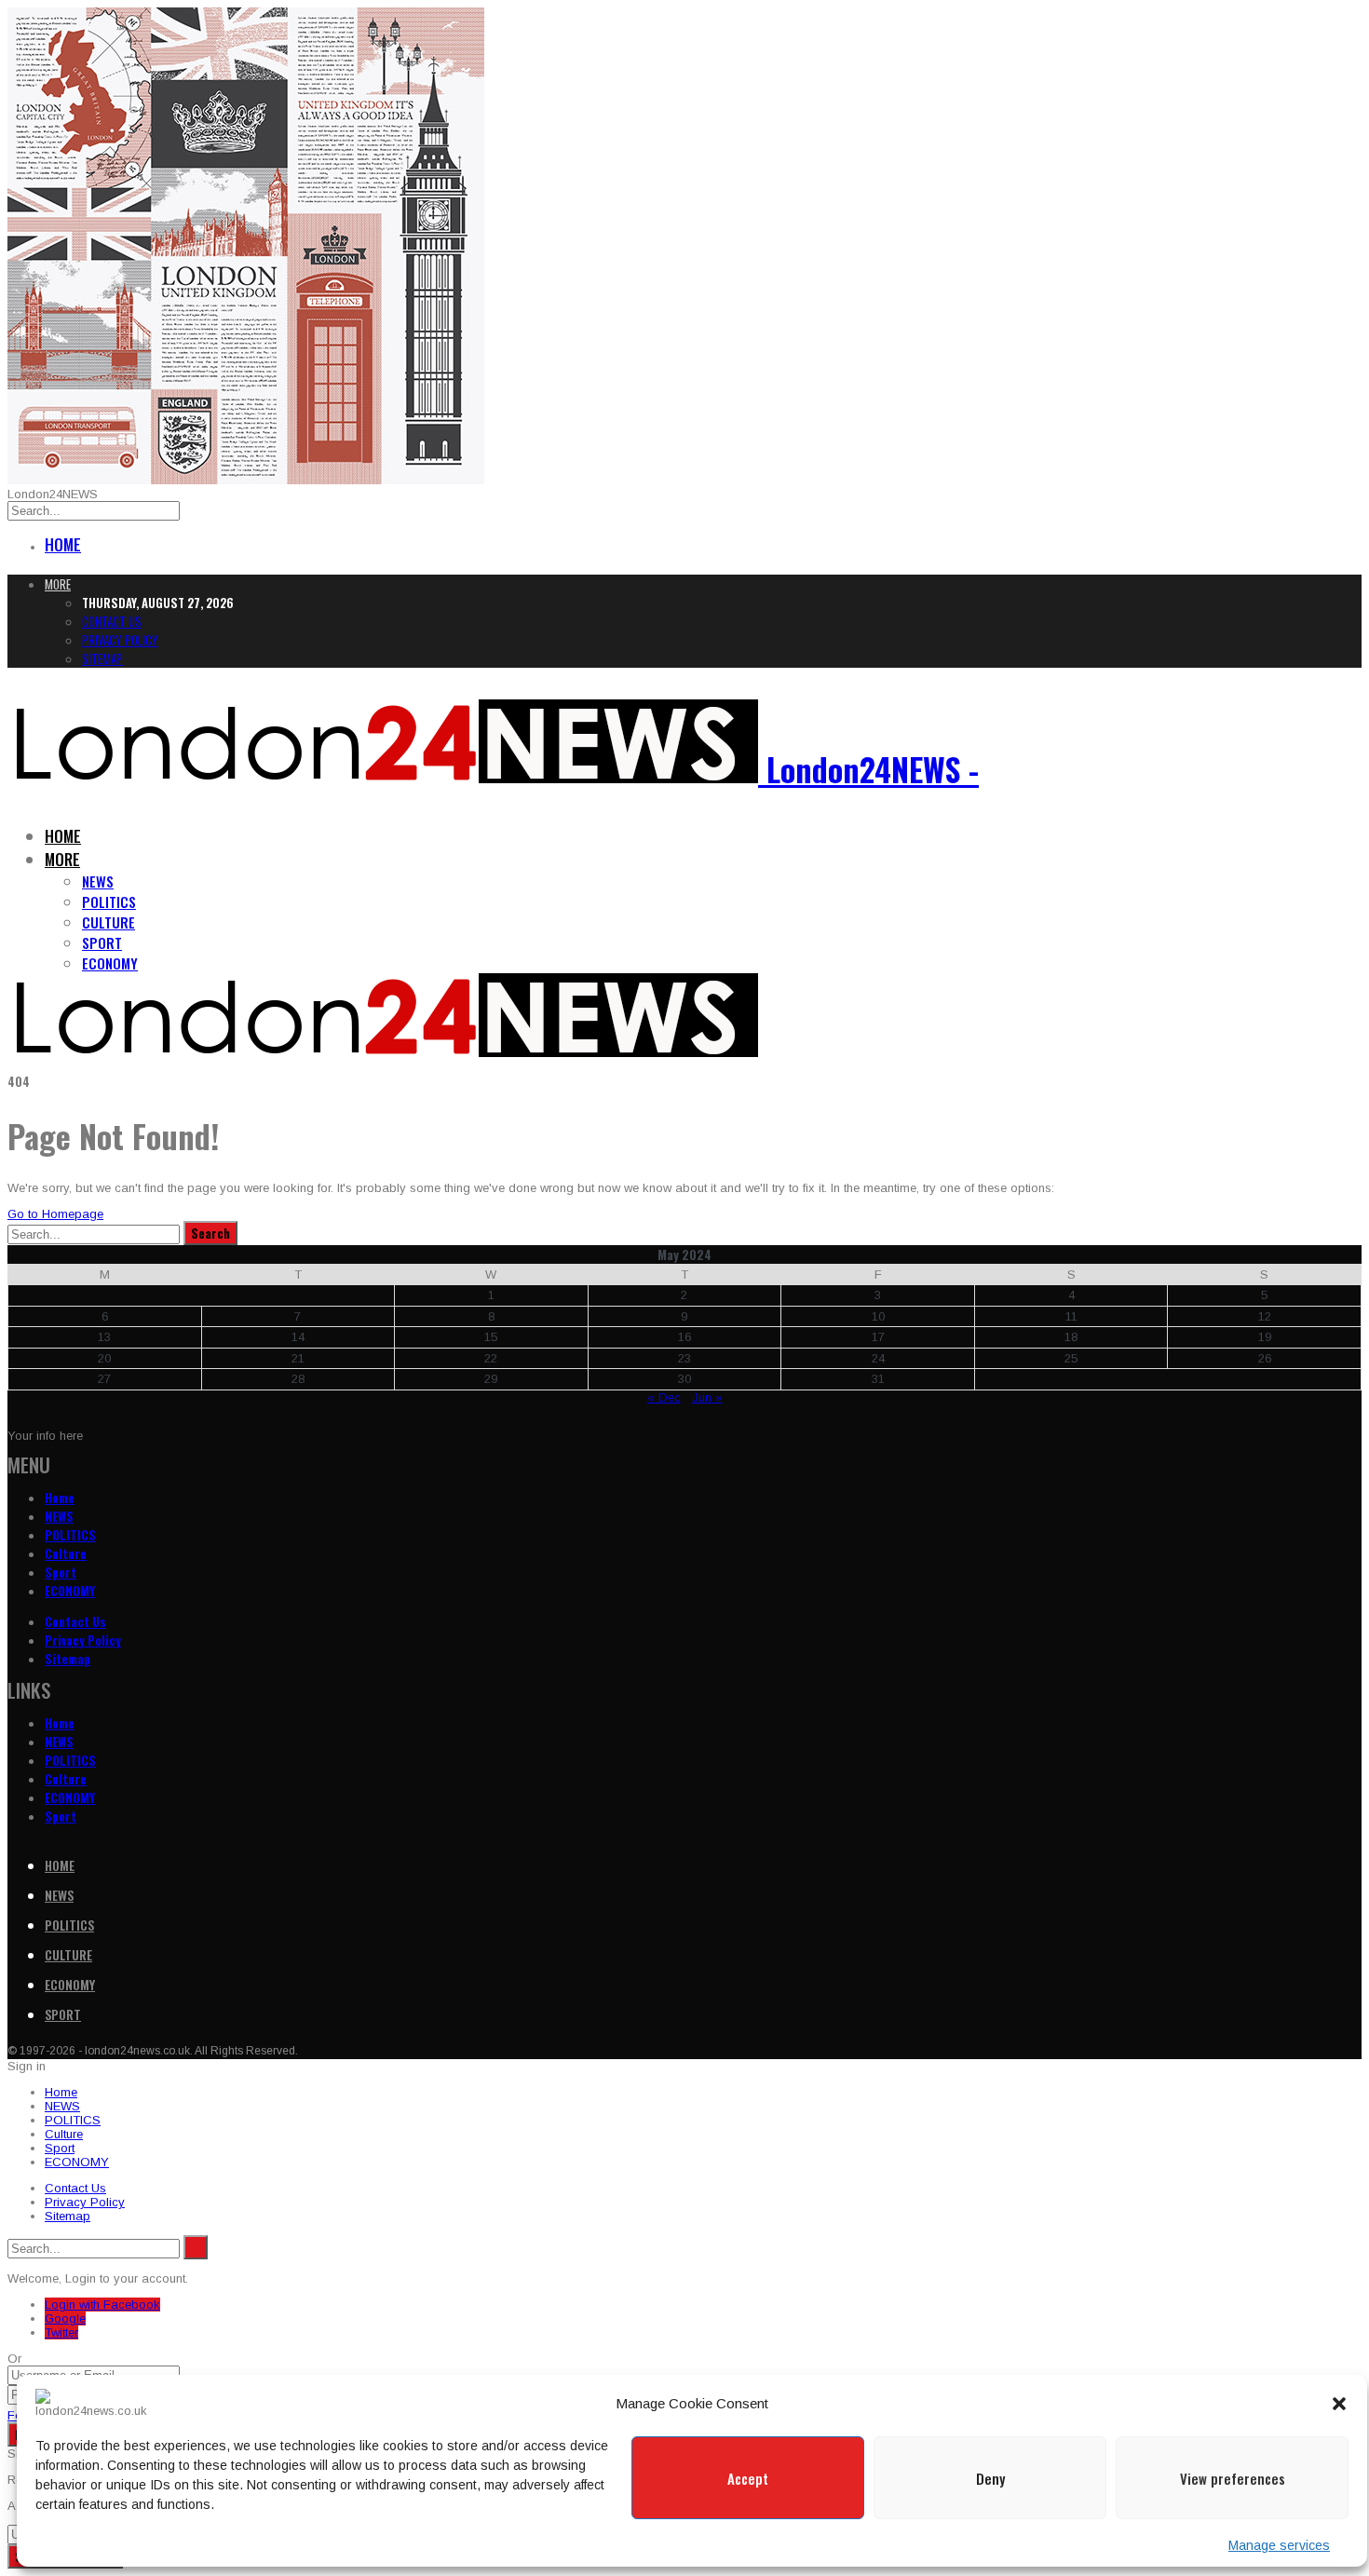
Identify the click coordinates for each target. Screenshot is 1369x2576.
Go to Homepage (55, 1214)
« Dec (664, 1397)
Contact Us (112, 621)
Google (65, 2318)
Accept (748, 2478)
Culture (108, 922)
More (58, 584)
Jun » (707, 1397)
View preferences (1233, 2478)
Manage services (1279, 2545)
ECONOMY (110, 963)
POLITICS (109, 902)
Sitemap (102, 658)
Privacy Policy (120, 640)
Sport (102, 942)
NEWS (98, 881)
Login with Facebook (102, 2305)
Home (63, 544)
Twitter (61, 2332)
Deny (990, 2478)
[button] (1339, 2404)
